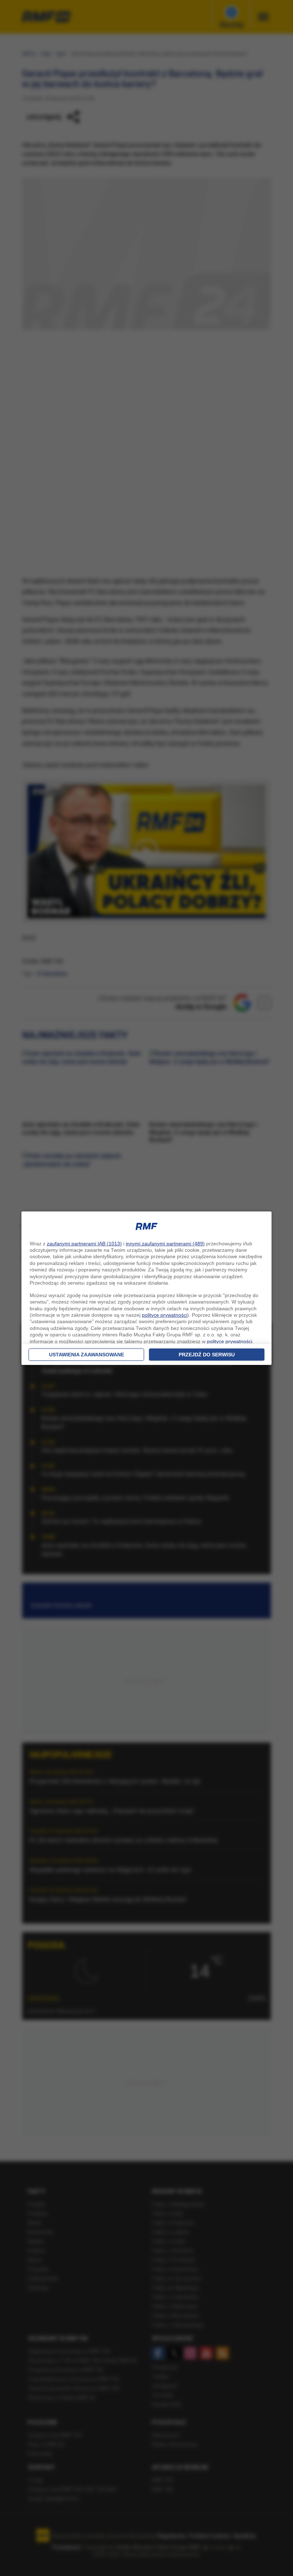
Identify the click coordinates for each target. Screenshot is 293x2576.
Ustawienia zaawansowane (86, 1355)
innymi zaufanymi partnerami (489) (165, 1244)
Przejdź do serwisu (207, 1355)
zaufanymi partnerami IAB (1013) (84, 1244)
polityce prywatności (165, 1315)
